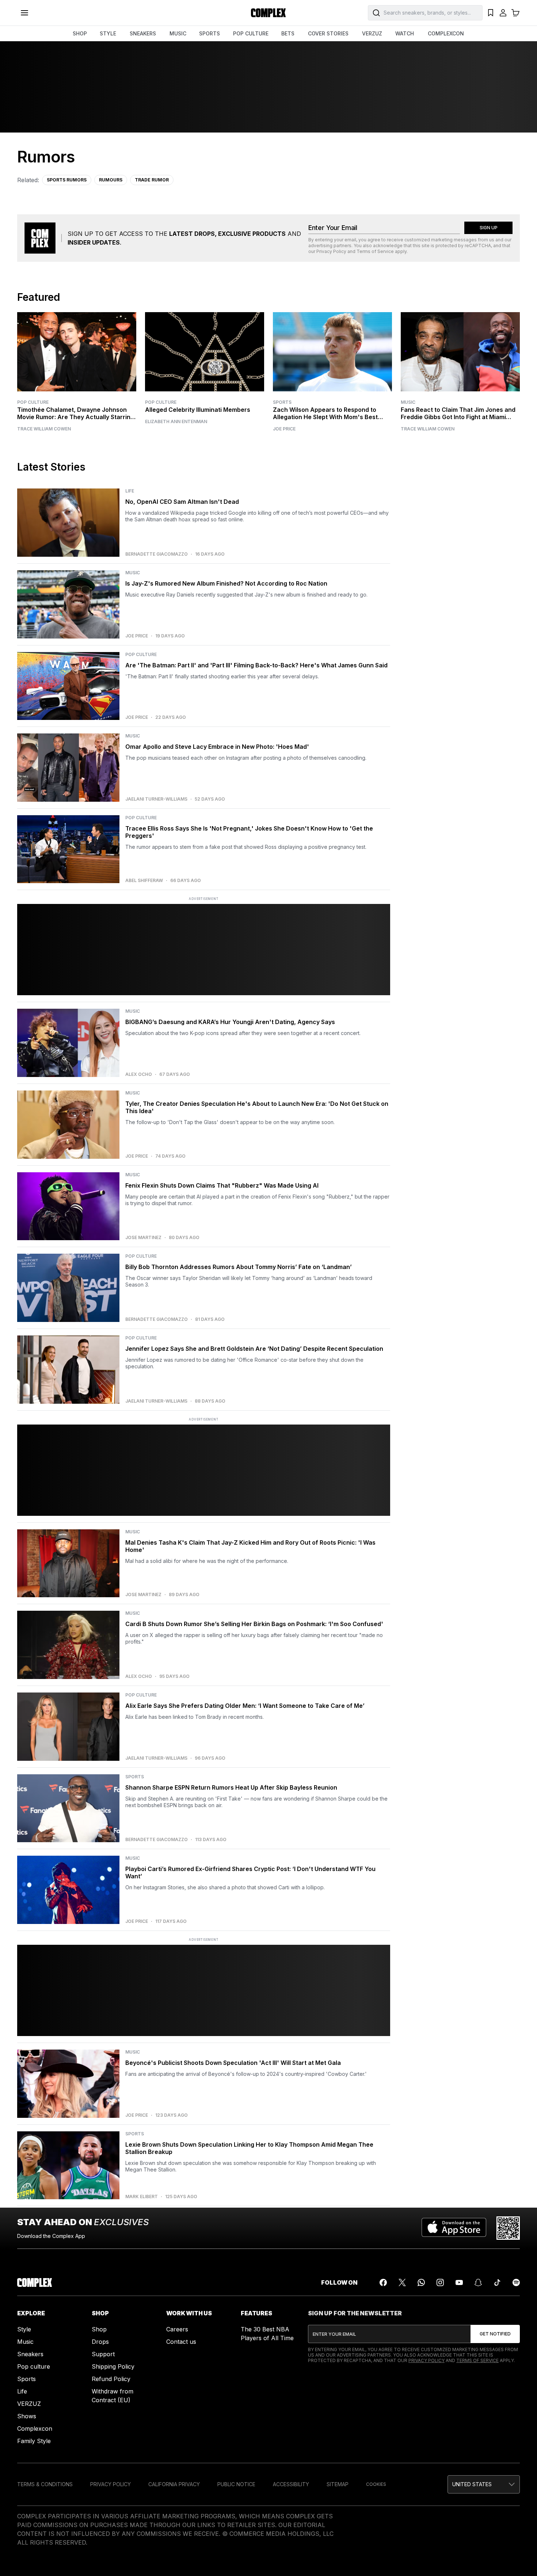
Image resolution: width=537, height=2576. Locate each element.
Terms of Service (375, 251)
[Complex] (268, 13)
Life (22, 2391)
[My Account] (503, 13)
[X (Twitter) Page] (402, 2282)
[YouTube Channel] (459, 2282)
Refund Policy (111, 2379)
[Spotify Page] (516, 2282)
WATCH (405, 33)
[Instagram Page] (440, 2282)
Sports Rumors (67, 180)
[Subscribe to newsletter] (495, 2334)
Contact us (181, 2342)
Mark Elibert (142, 2197)
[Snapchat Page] (478, 2282)
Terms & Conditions (45, 2484)
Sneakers (30, 2354)
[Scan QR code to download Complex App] (508, 2228)
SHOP (80, 33)
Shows (27, 2416)
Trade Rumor (152, 180)
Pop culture (34, 2366)
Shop (99, 2329)
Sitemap (338, 2484)
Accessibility (291, 2484)
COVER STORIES (328, 33)
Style (24, 2329)
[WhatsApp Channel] (421, 2282)
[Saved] (491, 13)
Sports (282, 402)
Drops (100, 2342)
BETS (288, 33)
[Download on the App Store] (454, 2228)
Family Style (34, 2441)
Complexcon (35, 2429)
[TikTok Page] (497, 2282)
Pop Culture (33, 402)
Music (408, 402)
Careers (177, 2329)
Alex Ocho (139, 1074)
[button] (484, 2484)
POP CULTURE (251, 33)
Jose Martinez (143, 1238)
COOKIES (376, 2484)
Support (103, 2354)
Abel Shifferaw (144, 881)
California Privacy (174, 2484)
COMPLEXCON (446, 33)
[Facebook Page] (383, 2282)
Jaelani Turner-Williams (156, 799)
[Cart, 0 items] (515, 13)
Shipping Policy (113, 2366)
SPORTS (210, 33)
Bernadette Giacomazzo (157, 554)
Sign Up (489, 228)
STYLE (108, 33)
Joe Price (284, 429)
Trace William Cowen (44, 429)
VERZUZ (372, 33)
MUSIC (178, 33)
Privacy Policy (331, 251)
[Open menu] (24, 13)
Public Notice (236, 2484)
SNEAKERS (143, 33)
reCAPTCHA (478, 246)
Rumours (111, 180)
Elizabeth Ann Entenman (176, 422)
